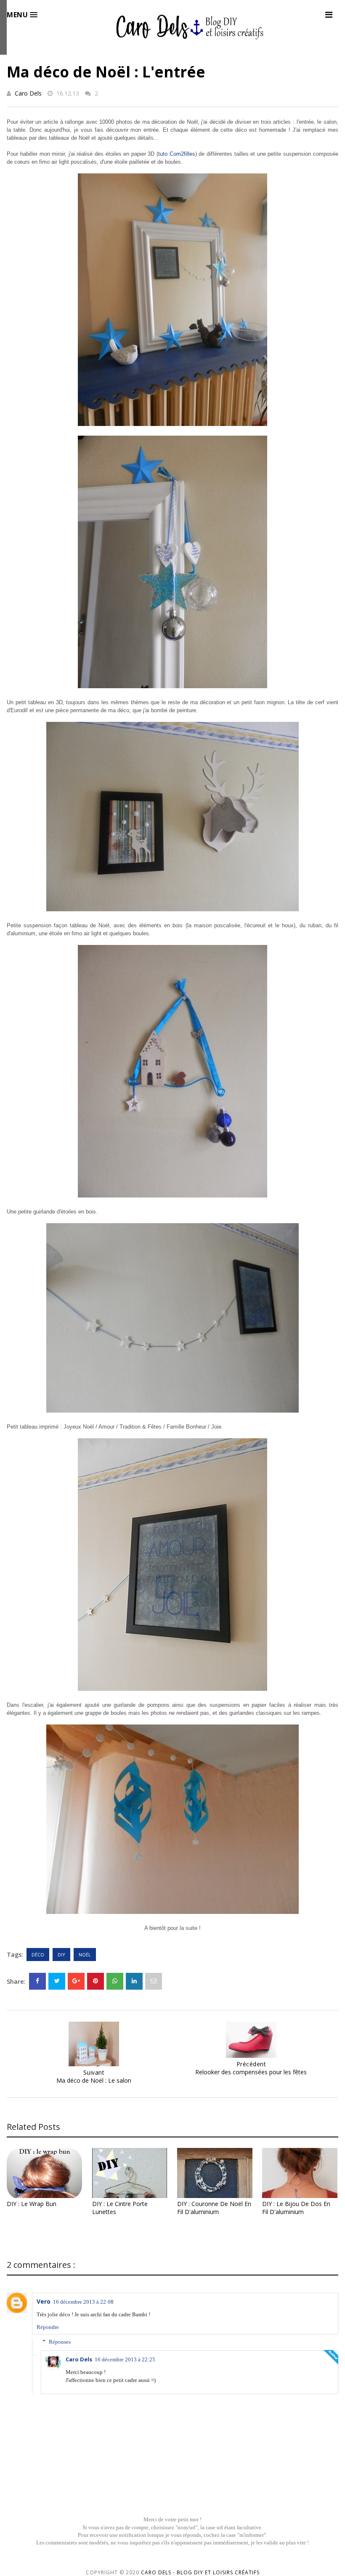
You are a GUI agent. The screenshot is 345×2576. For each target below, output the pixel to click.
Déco (38, 1955)
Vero (44, 2301)
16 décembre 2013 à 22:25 (125, 2359)
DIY (61, 1955)
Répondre (48, 2327)
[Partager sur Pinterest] (154, 1981)
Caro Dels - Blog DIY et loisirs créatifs (200, 2572)
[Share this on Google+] (76, 1981)
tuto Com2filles (177, 154)
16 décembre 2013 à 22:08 (83, 2302)
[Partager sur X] (57, 1981)
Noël (85, 1955)
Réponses (60, 2341)
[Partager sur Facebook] (37, 1981)
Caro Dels (28, 93)
